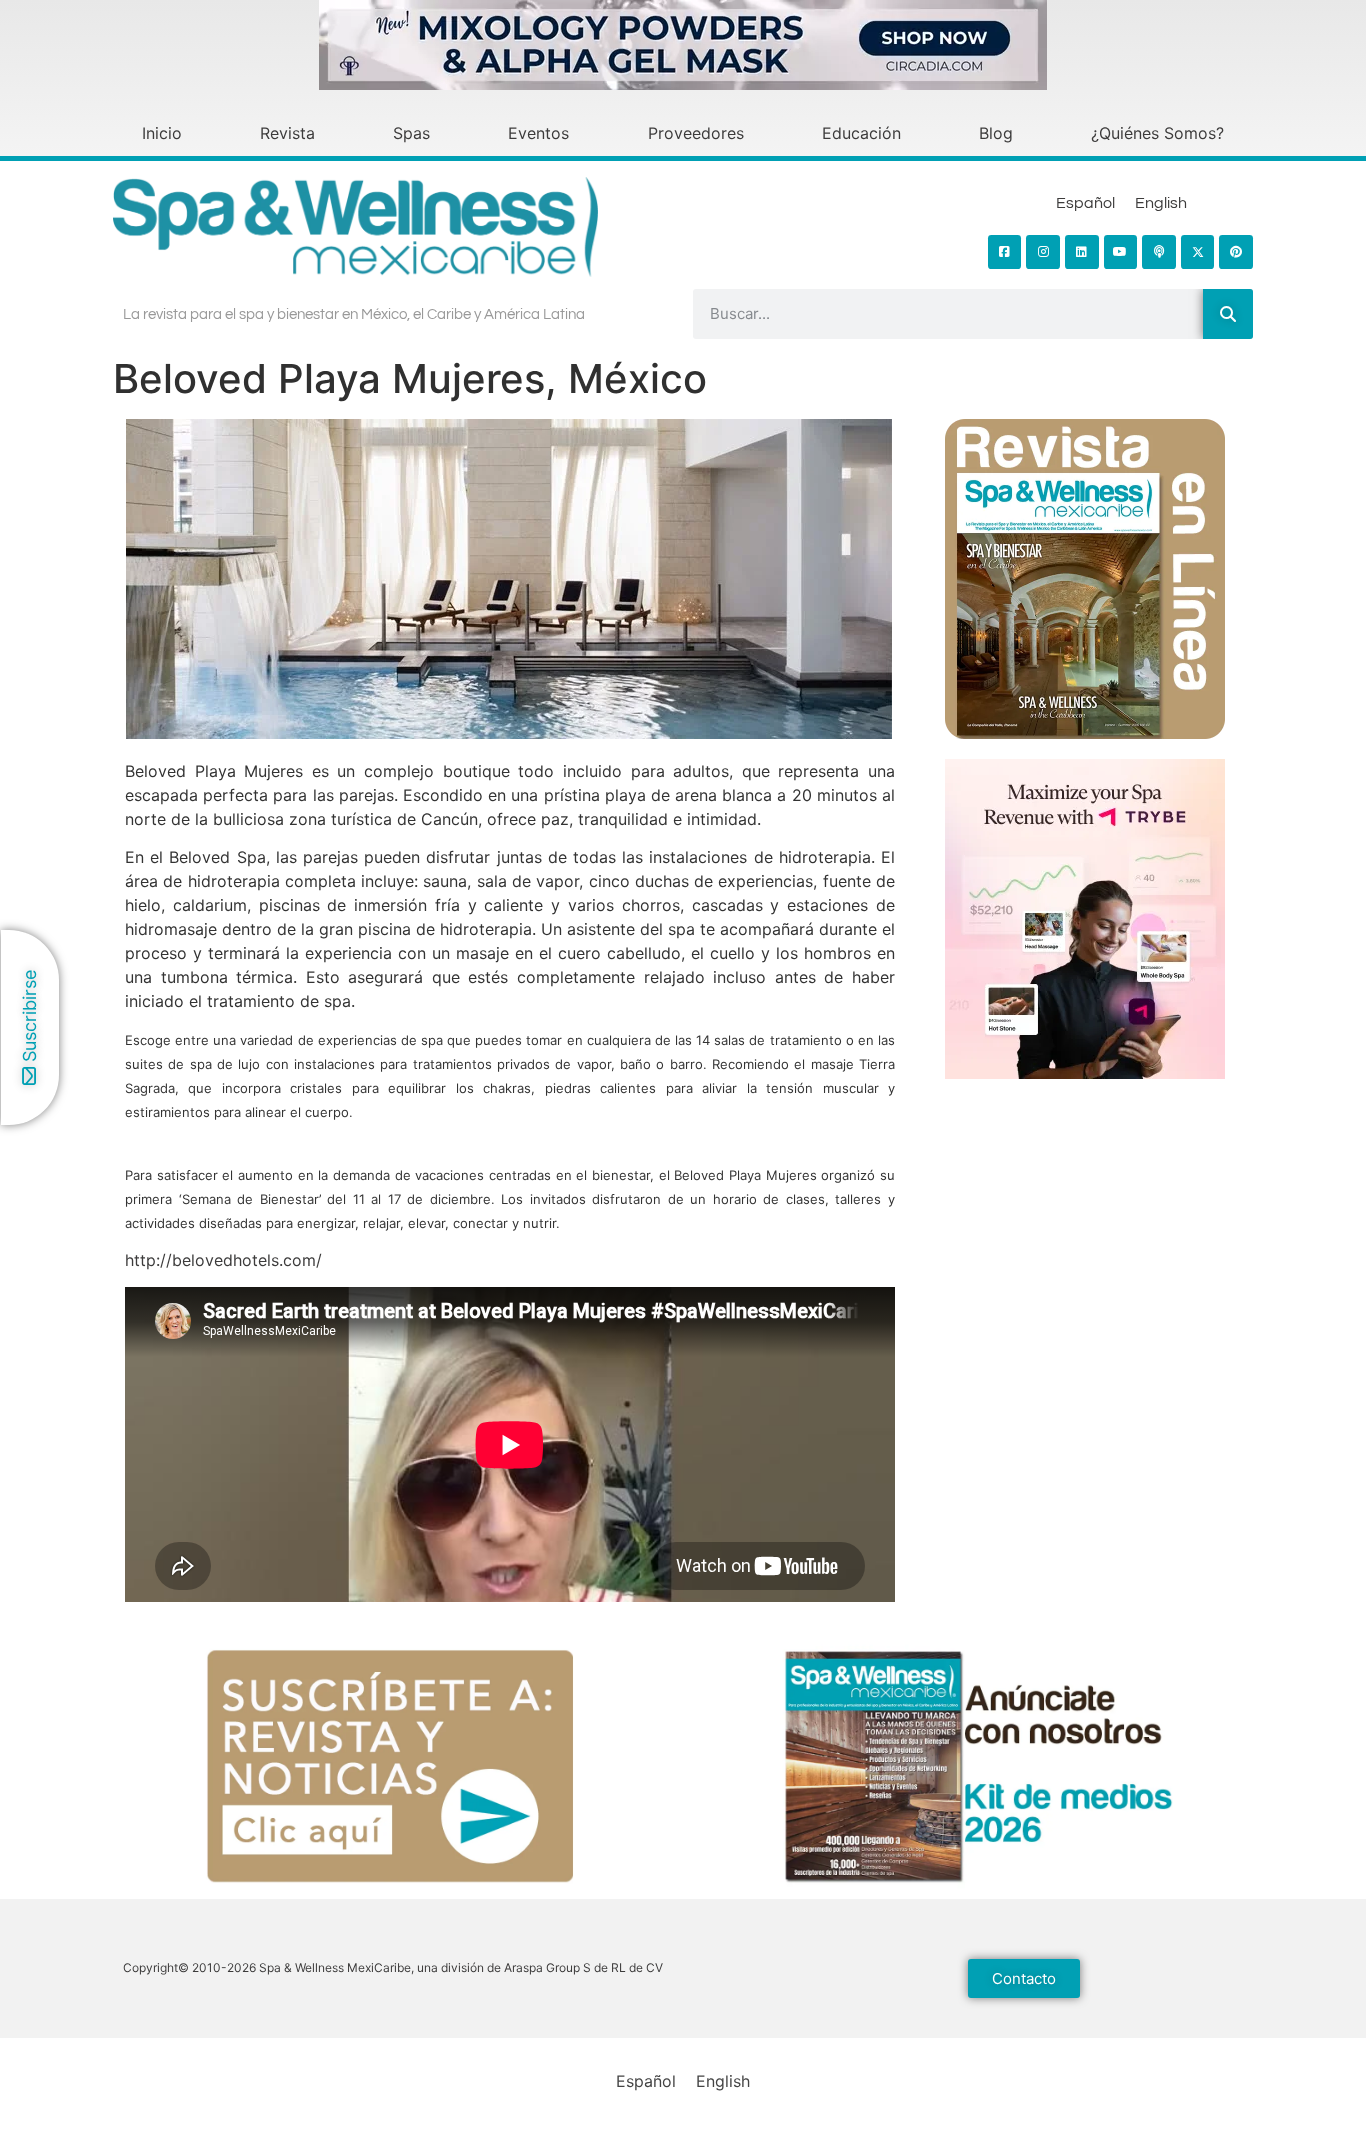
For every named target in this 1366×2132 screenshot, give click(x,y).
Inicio (162, 133)
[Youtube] (1121, 252)
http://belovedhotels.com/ (223, 1260)
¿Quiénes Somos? (1157, 133)
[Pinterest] (1236, 252)
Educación (861, 133)
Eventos (538, 133)
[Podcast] (1159, 252)
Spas (411, 133)
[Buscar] (1228, 314)
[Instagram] (1043, 252)
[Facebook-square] (1005, 252)
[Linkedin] (1082, 252)
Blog (996, 133)
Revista (287, 133)
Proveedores (696, 133)
